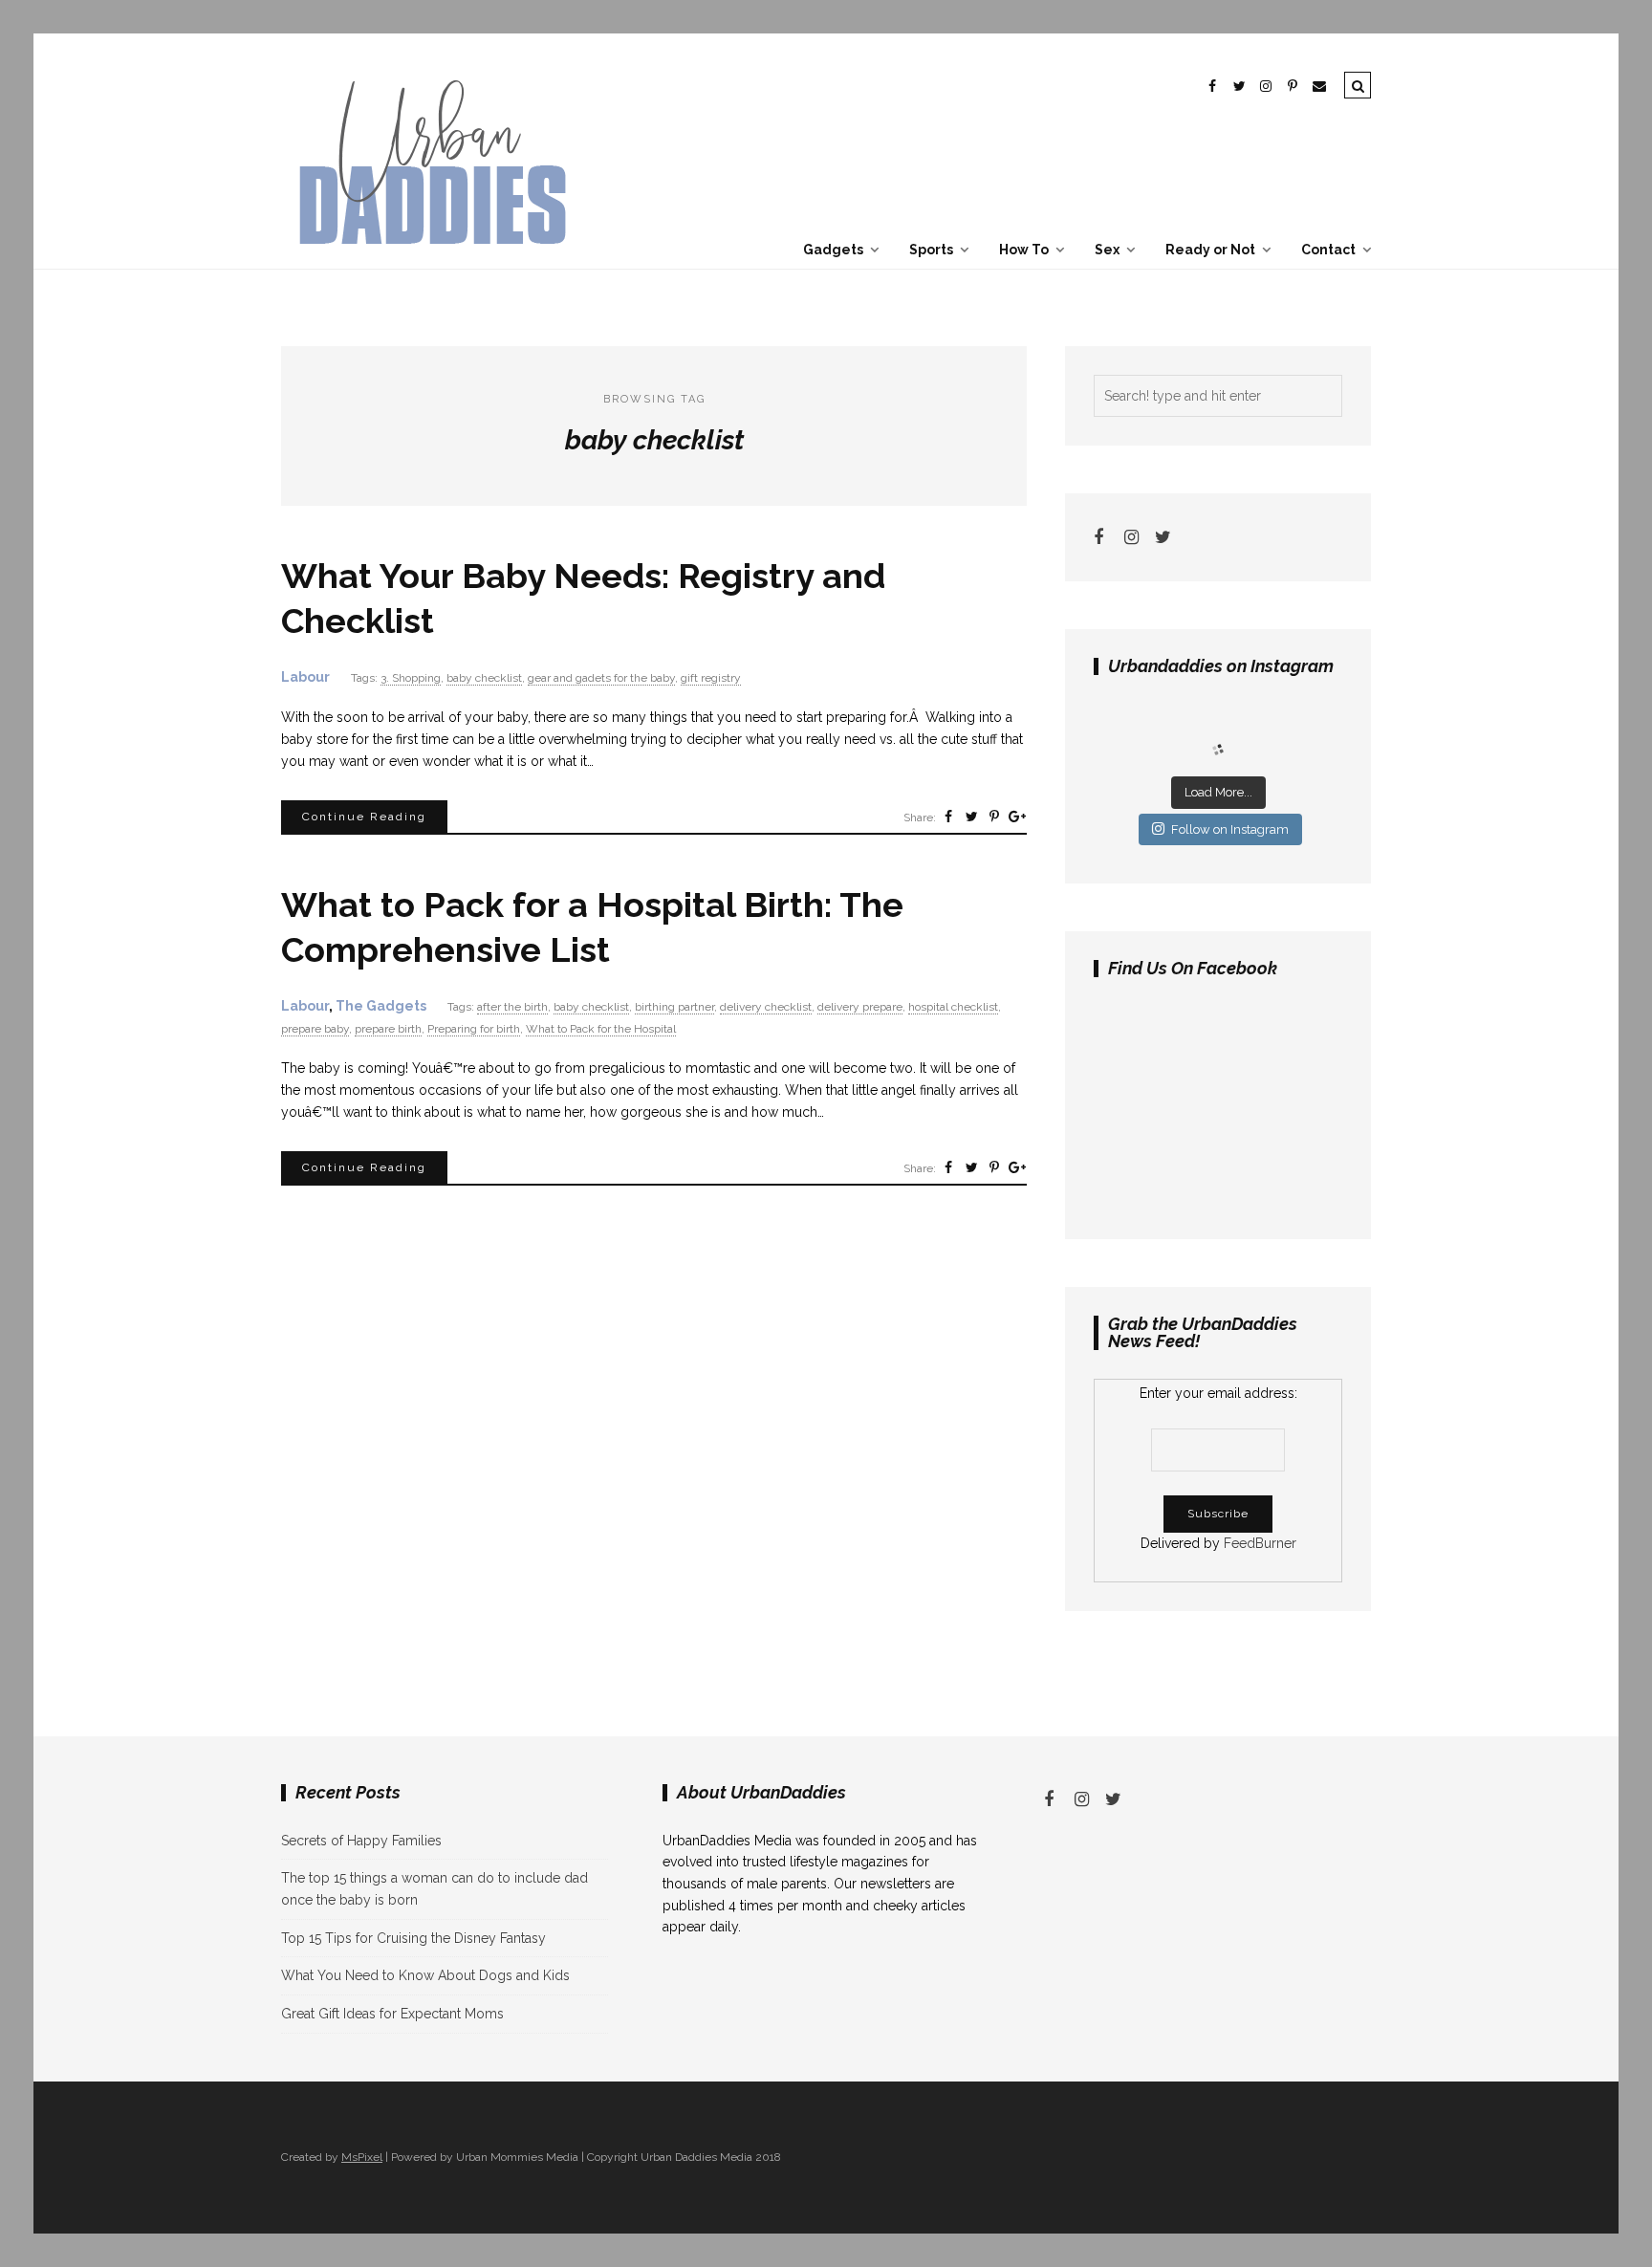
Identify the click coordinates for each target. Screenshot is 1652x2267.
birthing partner (674, 1007)
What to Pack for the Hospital (601, 1029)
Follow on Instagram (1230, 829)
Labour (305, 677)
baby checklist (484, 678)
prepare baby (315, 1029)
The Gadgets (381, 1006)
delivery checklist (766, 1007)
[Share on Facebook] (948, 817)
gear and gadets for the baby (601, 678)
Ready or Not (1210, 250)
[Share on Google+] (1017, 817)
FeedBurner (1260, 1543)
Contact (1328, 250)
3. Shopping (411, 678)
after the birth (512, 1007)
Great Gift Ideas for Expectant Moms (392, 2014)
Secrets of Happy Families (361, 1841)
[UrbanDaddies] (429, 257)
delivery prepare (860, 1007)
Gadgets (833, 250)
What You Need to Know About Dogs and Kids (425, 1975)
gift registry (711, 678)
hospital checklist (953, 1007)
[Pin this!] (994, 817)
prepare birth (388, 1029)
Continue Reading (364, 817)
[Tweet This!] (971, 817)
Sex (1107, 250)
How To (1024, 250)
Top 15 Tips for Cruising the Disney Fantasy (413, 1938)
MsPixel (362, 2157)
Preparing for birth (474, 1029)
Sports (931, 250)
